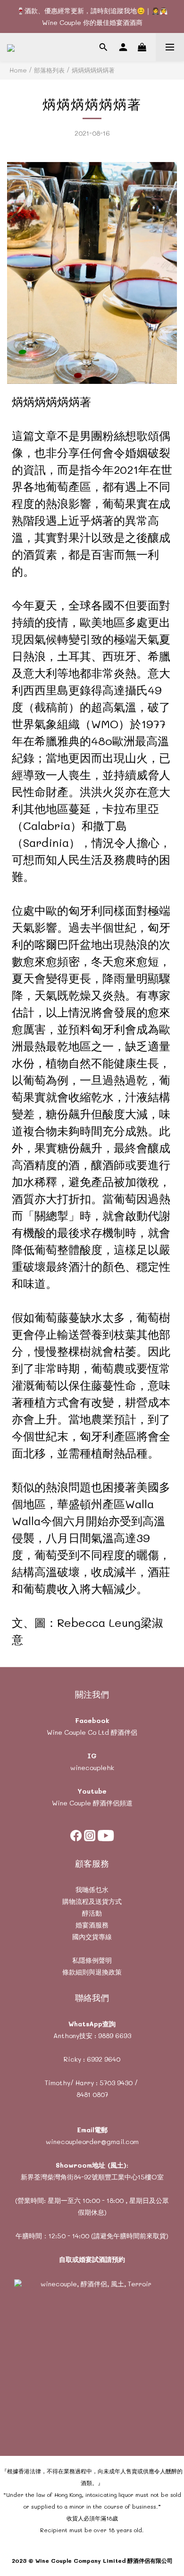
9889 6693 (115, 2036)
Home (18, 70)
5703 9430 (116, 2083)
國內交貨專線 (92, 1937)
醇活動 (92, 1913)
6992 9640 (104, 2059)
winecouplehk (92, 1767)
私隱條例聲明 (92, 1960)
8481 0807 (92, 2094)
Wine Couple (71, 1803)
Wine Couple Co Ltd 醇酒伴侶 (92, 1732)
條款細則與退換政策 (92, 1972)
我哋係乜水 (92, 1889)
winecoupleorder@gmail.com (92, 2141)
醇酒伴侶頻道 (112, 1803)
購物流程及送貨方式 (92, 1901)
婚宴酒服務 (92, 1925)
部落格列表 (49, 70)
